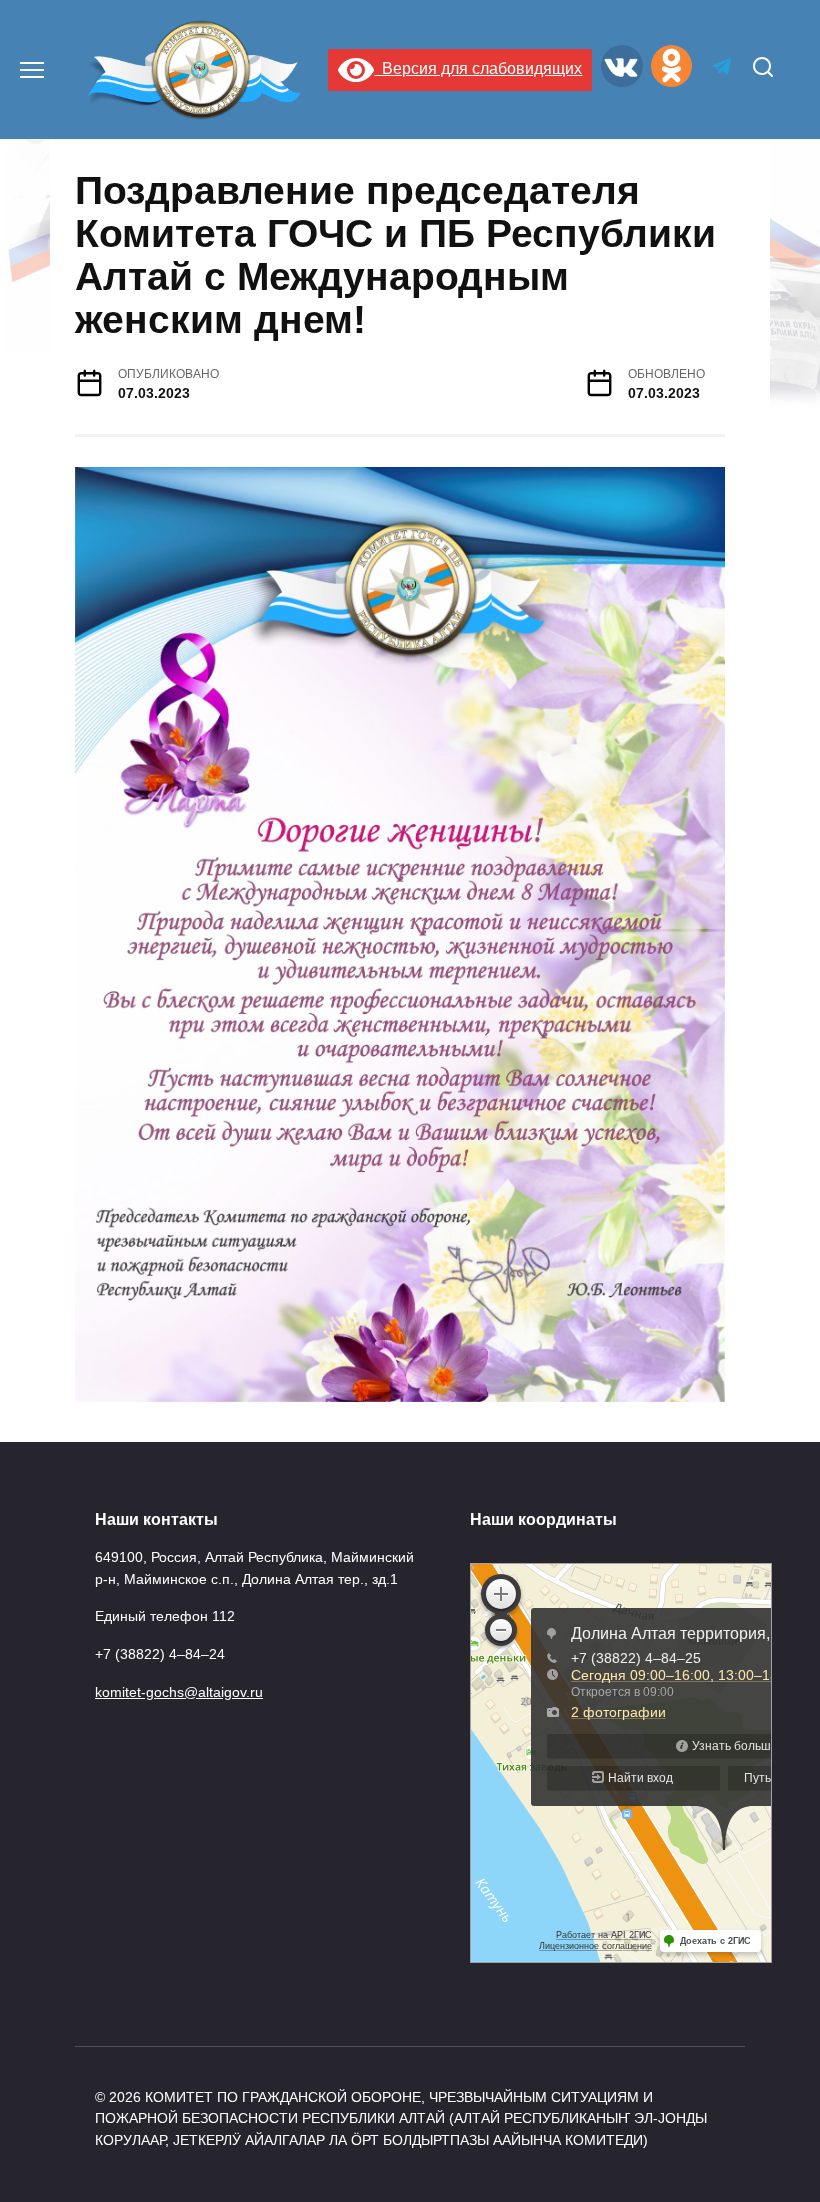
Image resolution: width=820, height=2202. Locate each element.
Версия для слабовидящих (478, 68)
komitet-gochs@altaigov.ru (179, 1692)
